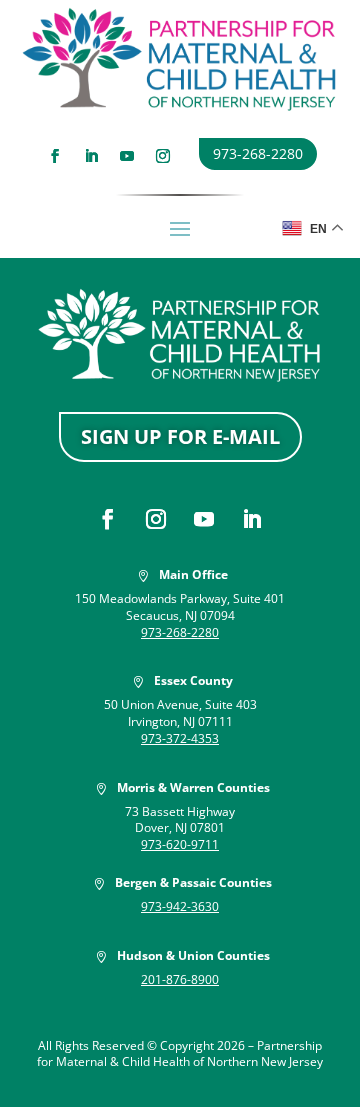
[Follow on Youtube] (127, 156)
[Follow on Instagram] (163, 156)
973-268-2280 (258, 153)
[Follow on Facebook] (55, 156)
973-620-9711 (180, 844)
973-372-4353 (180, 738)
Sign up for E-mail (180, 436)
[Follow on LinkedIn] (91, 156)
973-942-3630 (180, 906)
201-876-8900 (180, 979)
